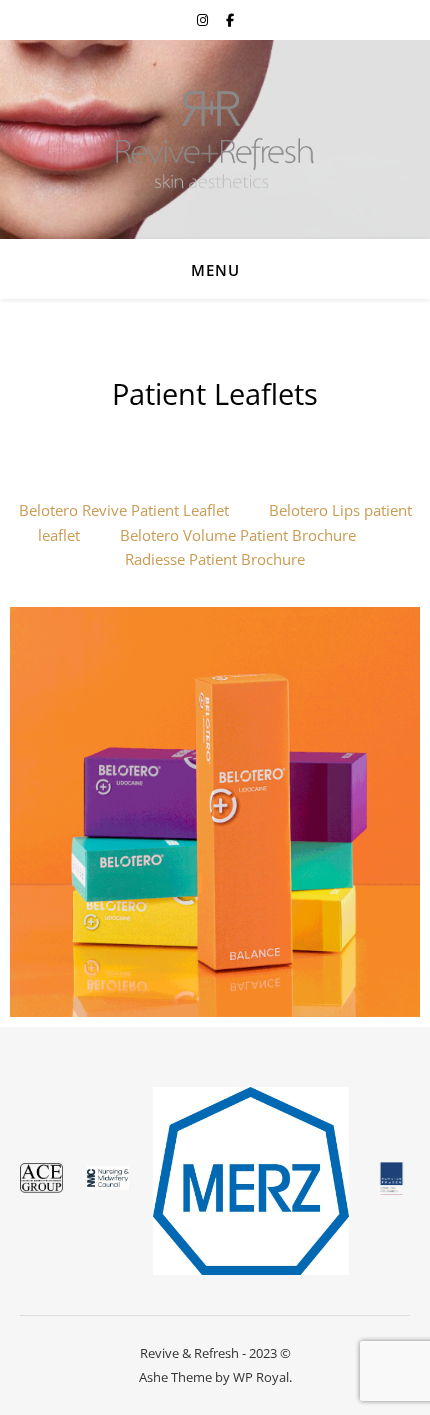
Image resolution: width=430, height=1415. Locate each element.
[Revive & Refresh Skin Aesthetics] (215, 139)
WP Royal (261, 1377)
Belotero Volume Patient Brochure (238, 535)
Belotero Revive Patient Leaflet (124, 510)
